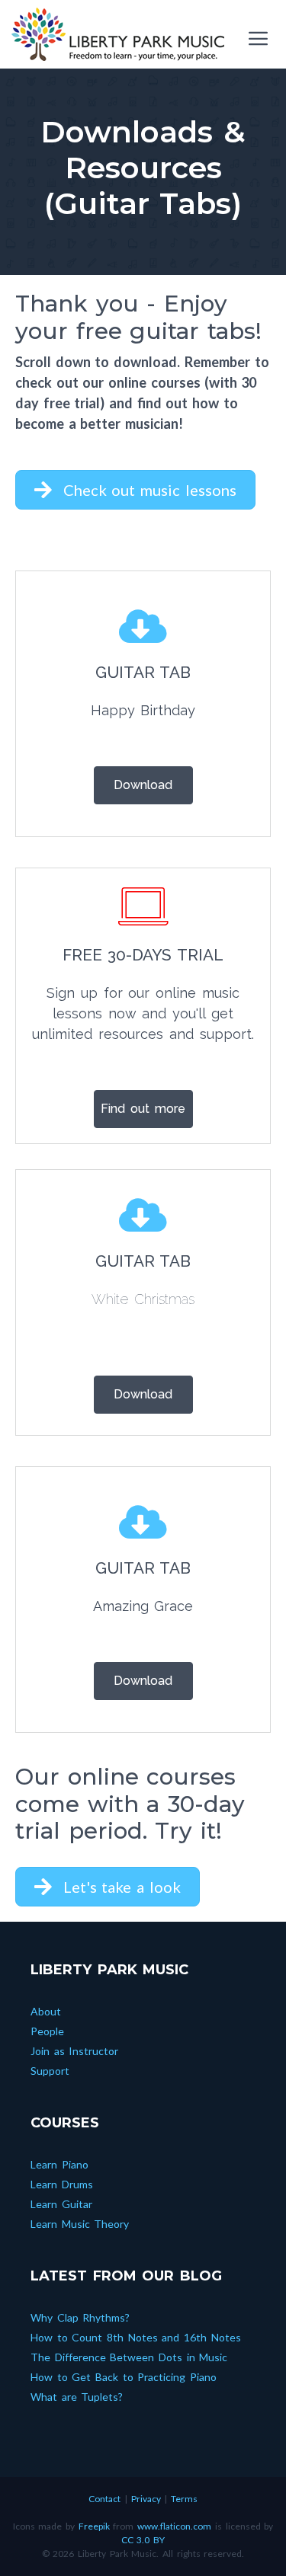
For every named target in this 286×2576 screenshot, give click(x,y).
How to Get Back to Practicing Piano (124, 2377)
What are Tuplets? (77, 2397)
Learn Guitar (61, 2204)
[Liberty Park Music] (118, 34)
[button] (135, 490)
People (47, 2031)
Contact (104, 2499)
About (46, 2011)
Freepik (94, 2526)
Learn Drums (62, 2184)
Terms (184, 2499)
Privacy (146, 2499)
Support (50, 2071)
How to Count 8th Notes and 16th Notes (136, 2337)
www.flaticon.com (174, 2526)
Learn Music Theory (80, 2224)
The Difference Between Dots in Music (129, 2357)
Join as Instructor (74, 2051)
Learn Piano (59, 2164)
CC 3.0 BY (143, 2540)
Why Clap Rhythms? (80, 2317)
